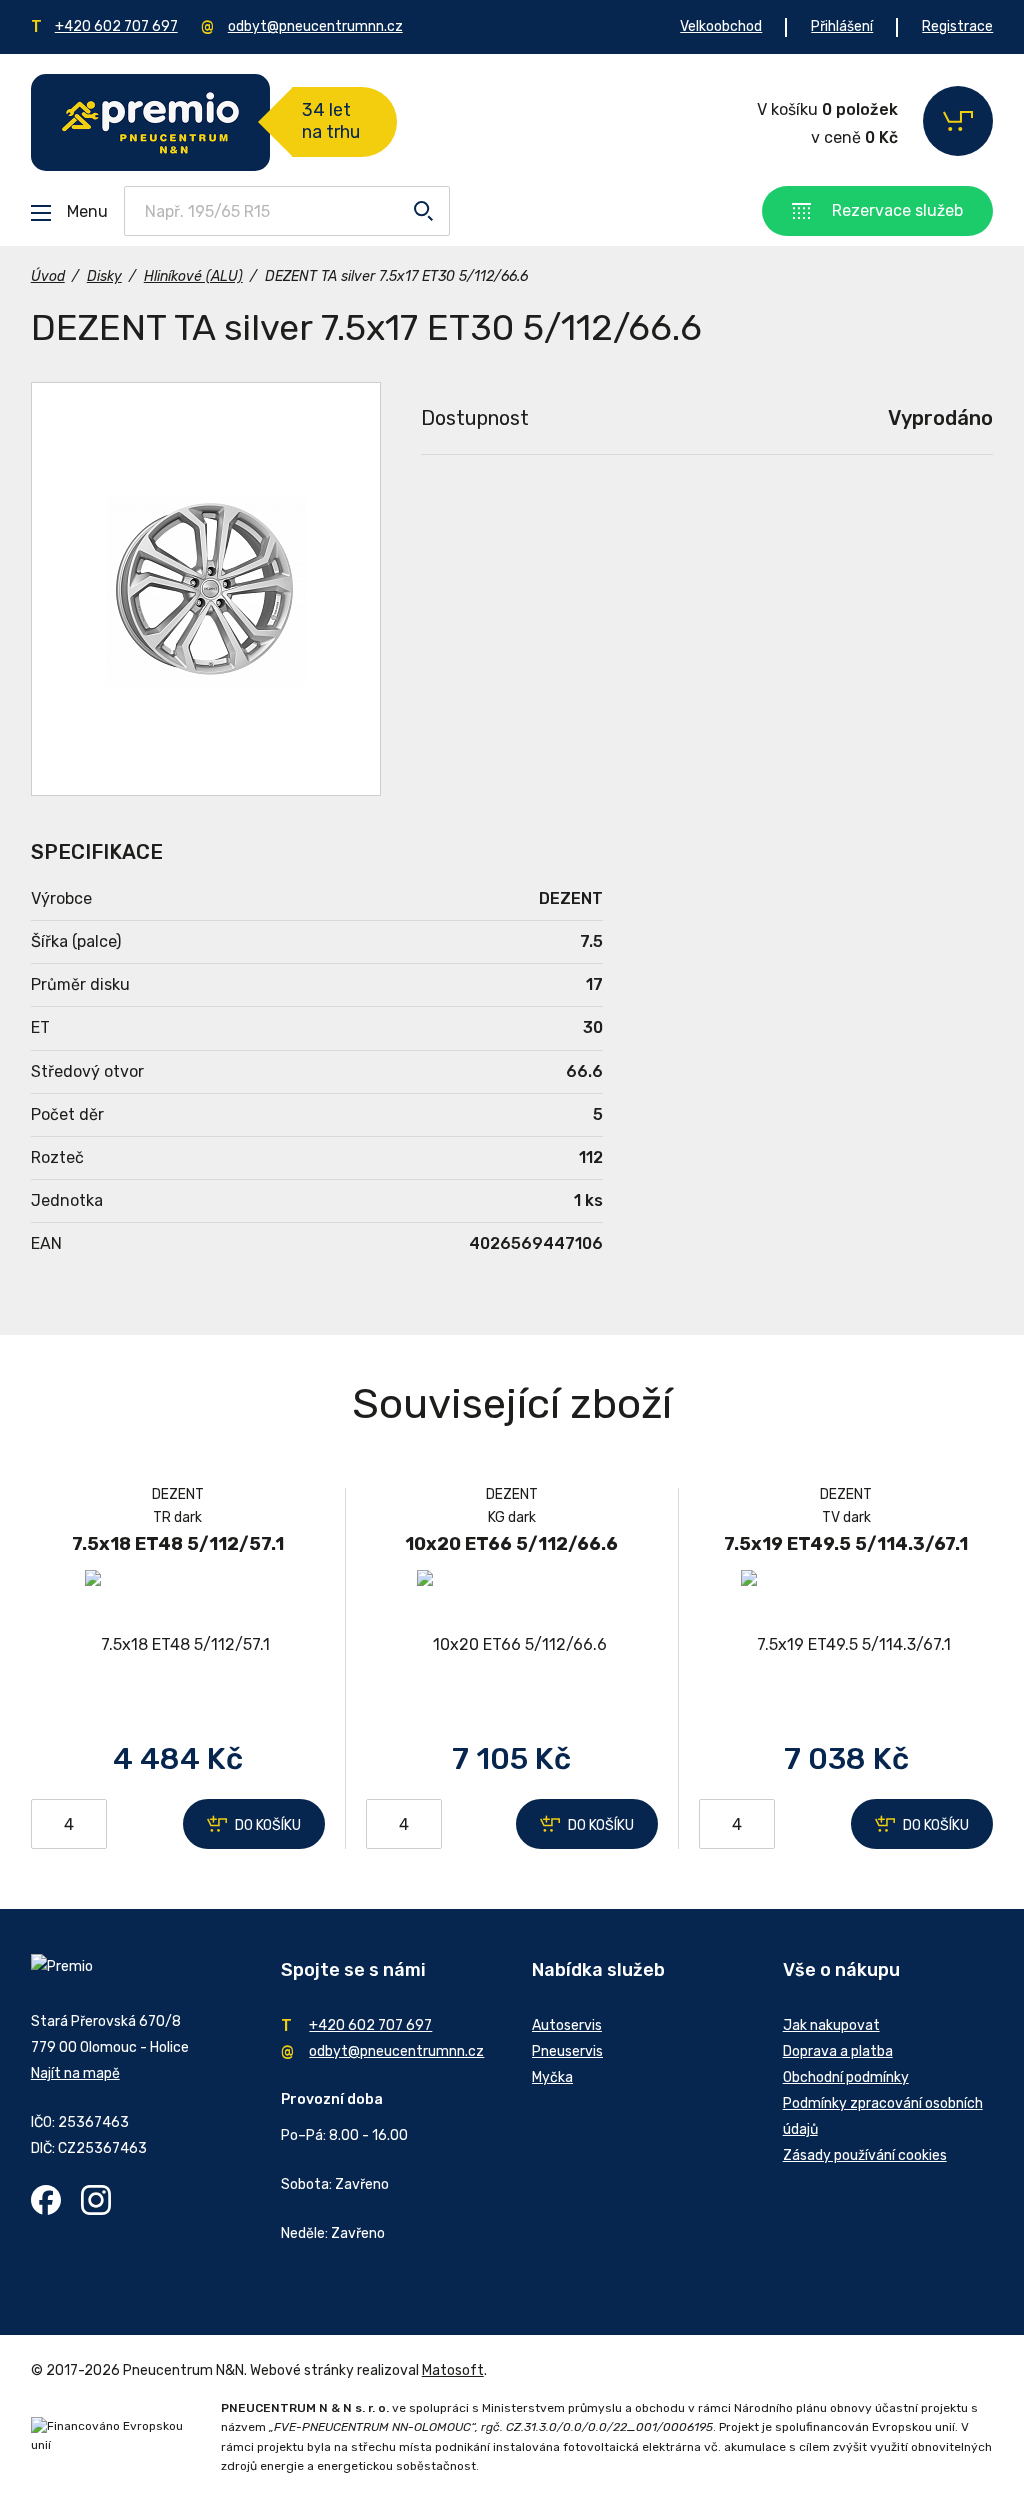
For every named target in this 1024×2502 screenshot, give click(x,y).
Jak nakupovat (831, 2025)
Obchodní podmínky (846, 2077)
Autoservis (567, 2025)
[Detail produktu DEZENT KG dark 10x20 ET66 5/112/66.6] (512, 1644)
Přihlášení (842, 26)
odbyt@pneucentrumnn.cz (315, 26)
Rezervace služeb (897, 210)
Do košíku (268, 1825)
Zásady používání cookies (865, 2155)
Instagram (96, 2200)
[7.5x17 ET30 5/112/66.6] (206, 589)
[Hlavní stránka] (150, 122)
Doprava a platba (838, 2051)
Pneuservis (567, 2051)
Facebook (46, 2200)
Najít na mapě (75, 2073)
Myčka (552, 2077)
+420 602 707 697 (116, 26)
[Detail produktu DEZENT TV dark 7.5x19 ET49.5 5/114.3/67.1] (846, 1644)
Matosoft (453, 2370)
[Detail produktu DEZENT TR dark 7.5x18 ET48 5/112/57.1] (178, 1644)
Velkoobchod (721, 26)
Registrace (957, 26)
